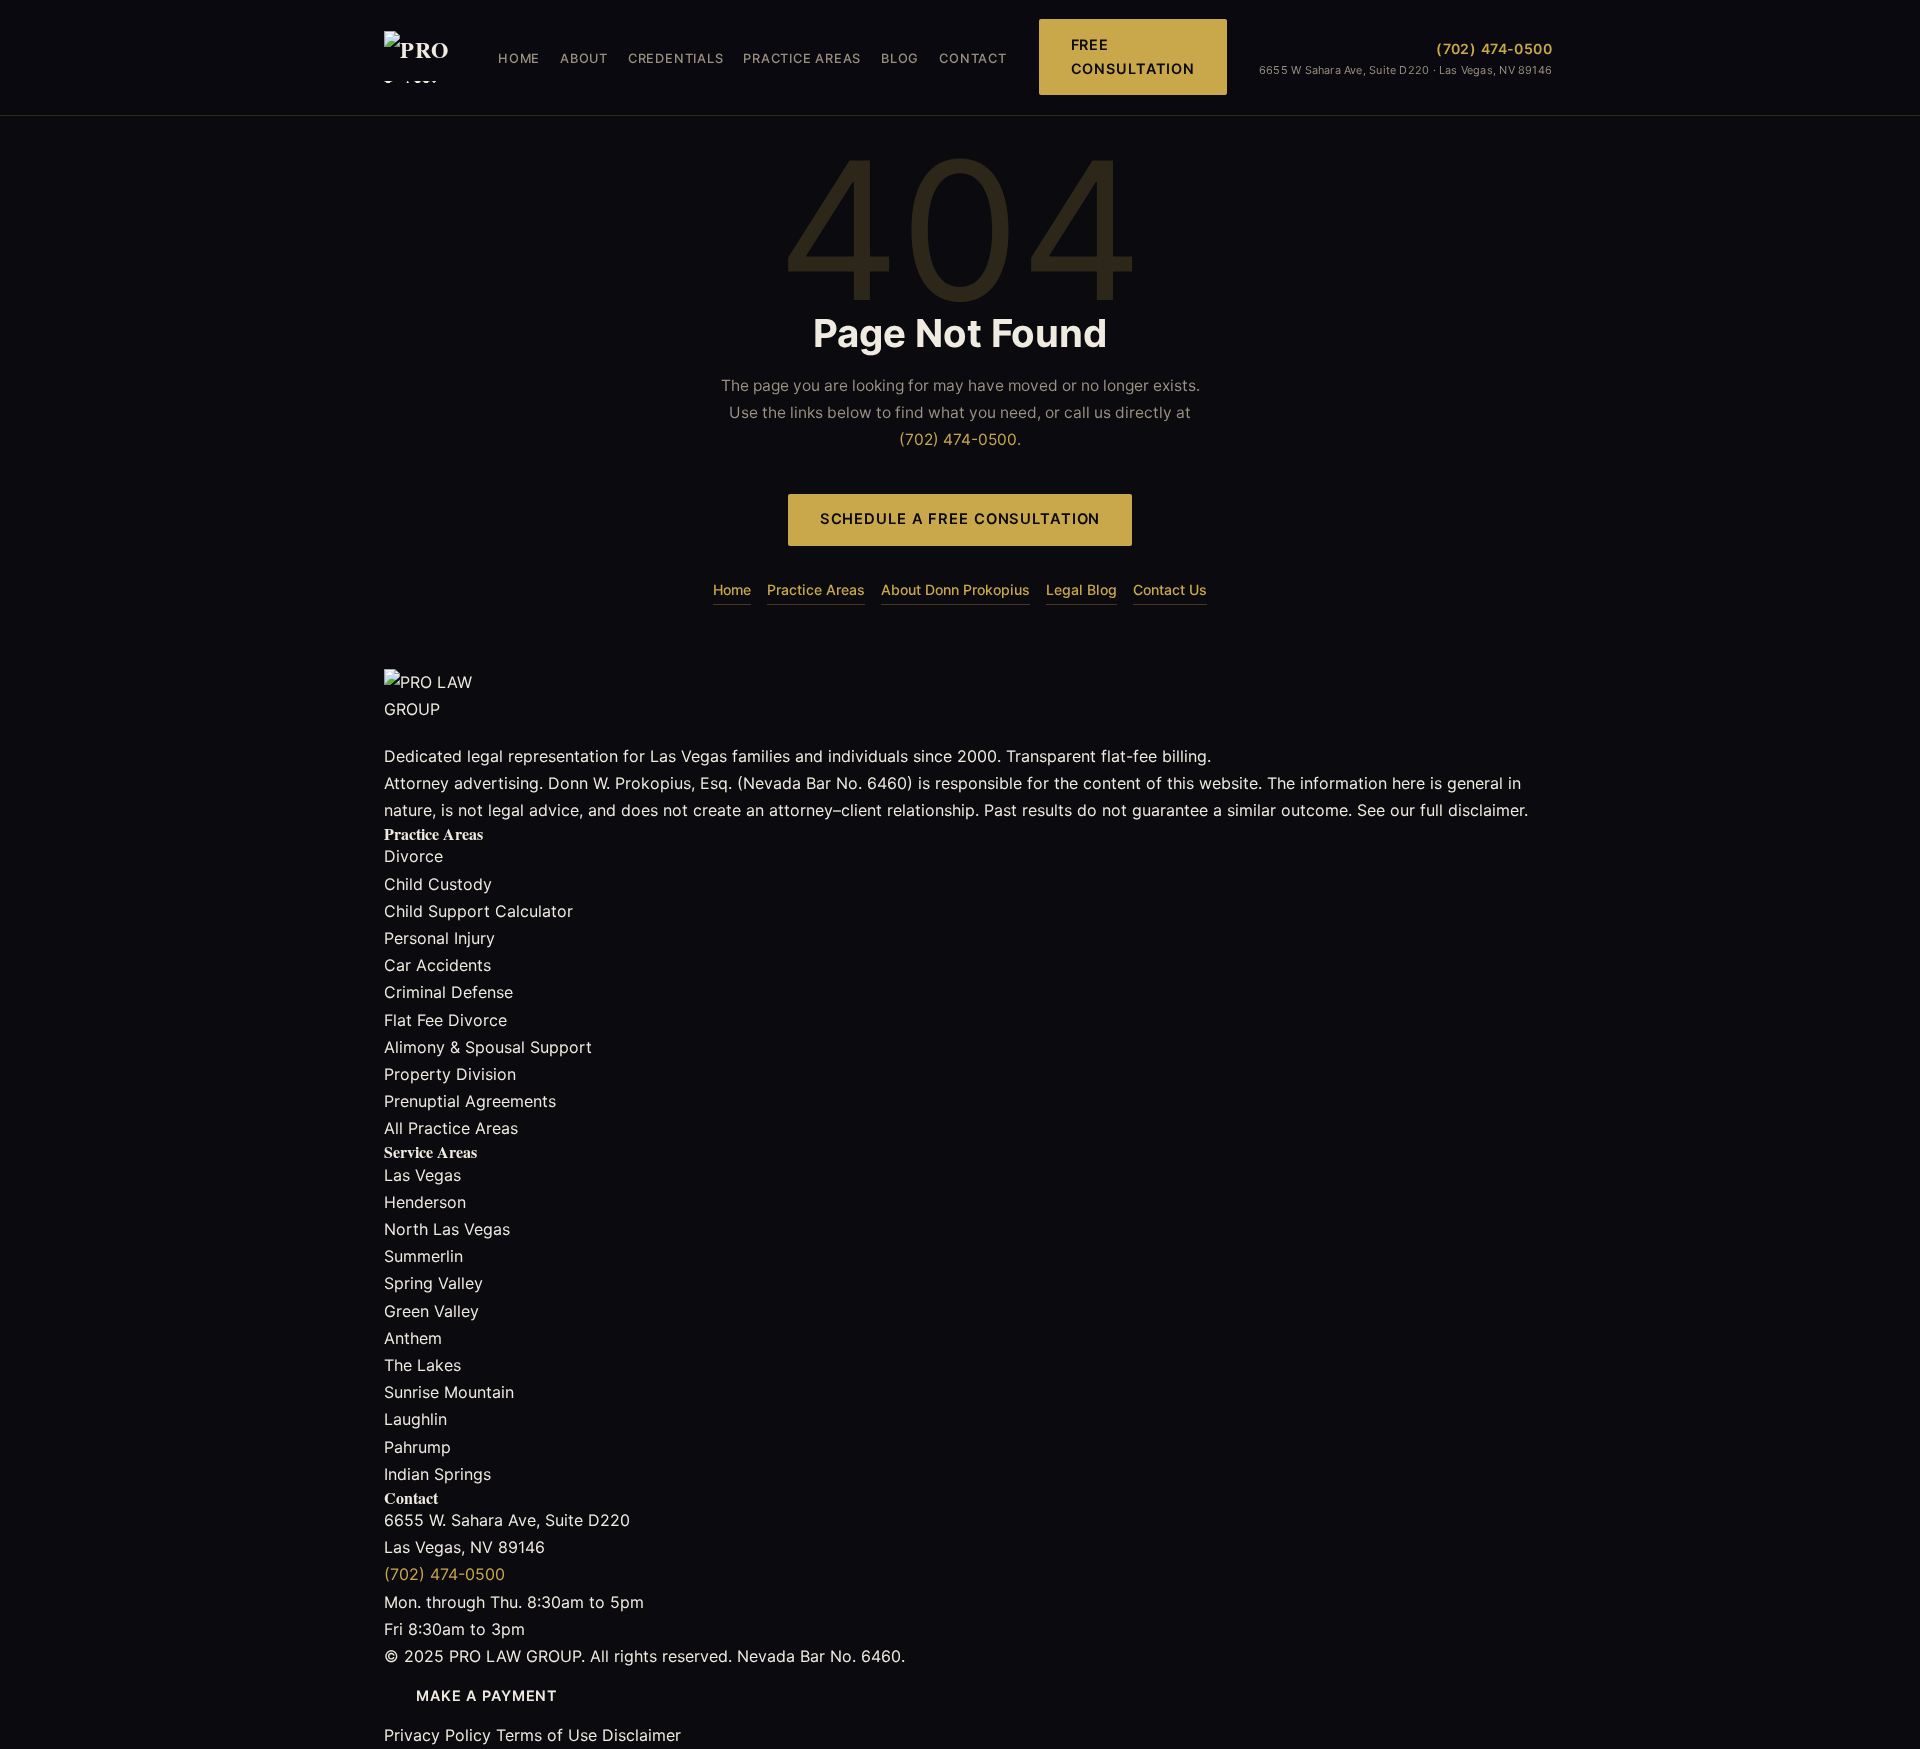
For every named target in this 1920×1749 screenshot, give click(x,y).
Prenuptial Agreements (470, 1101)
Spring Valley (433, 1283)
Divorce (413, 856)
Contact (972, 58)
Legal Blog (1081, 589)
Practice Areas (802, 58)
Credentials (675, 58)
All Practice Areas (451, 1128)
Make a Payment (487, 1695)
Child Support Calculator (478, 911)
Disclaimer (641, 1735)
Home (519, 58)
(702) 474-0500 (1494, 48)
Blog (900, 58)
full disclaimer (1472, 810)
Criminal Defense (448, 992)
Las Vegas (422, 1175)
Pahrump (417, 1447)
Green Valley (431, 1311)
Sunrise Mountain (449, 1392)
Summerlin (423, 1256)
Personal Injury (439, 938)
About (584, 58)
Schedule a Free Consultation (960, 519)
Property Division (450, 1074)
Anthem (413, 1338)
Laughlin (415, 1419)
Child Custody (438, 884)
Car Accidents (437, 965)
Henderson (425, 1202)
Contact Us (1170, 589)
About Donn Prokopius (955, 589)
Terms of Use (546, 1735)
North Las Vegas (447, 1229)
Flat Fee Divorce (445, 1020)
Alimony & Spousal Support (488, 1047)
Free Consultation (1133, 56)
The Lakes (422, 1365)
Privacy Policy (437, 1735)
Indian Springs (437, 1474)
